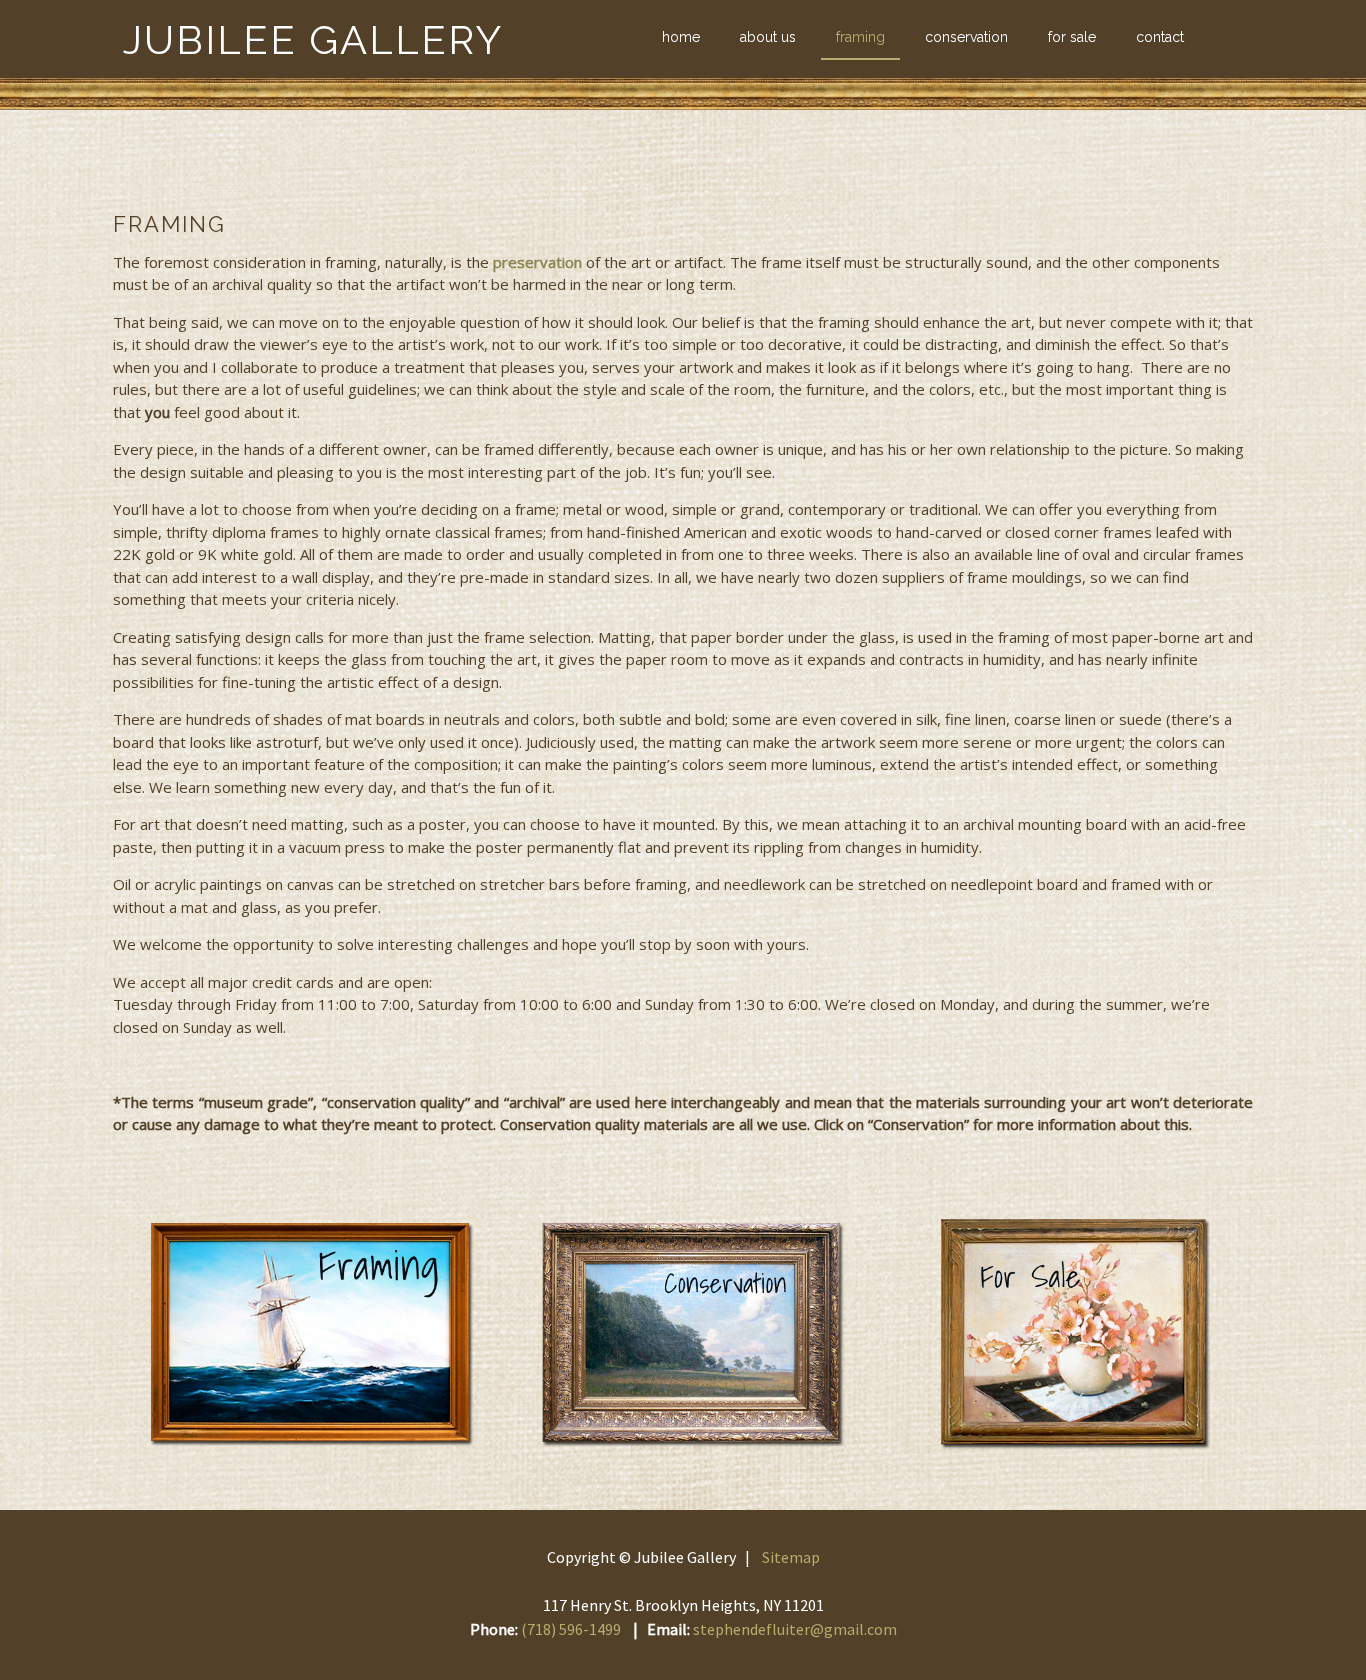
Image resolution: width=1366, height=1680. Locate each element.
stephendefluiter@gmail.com (795, 1629)
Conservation (966, 37)
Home (681, 37)
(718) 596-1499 (571, 1629)
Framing (860, 37)
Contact (1160, 37)
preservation (537, 262)
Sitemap (791, 1557)
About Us (768, 37)
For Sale (1072, 37)
